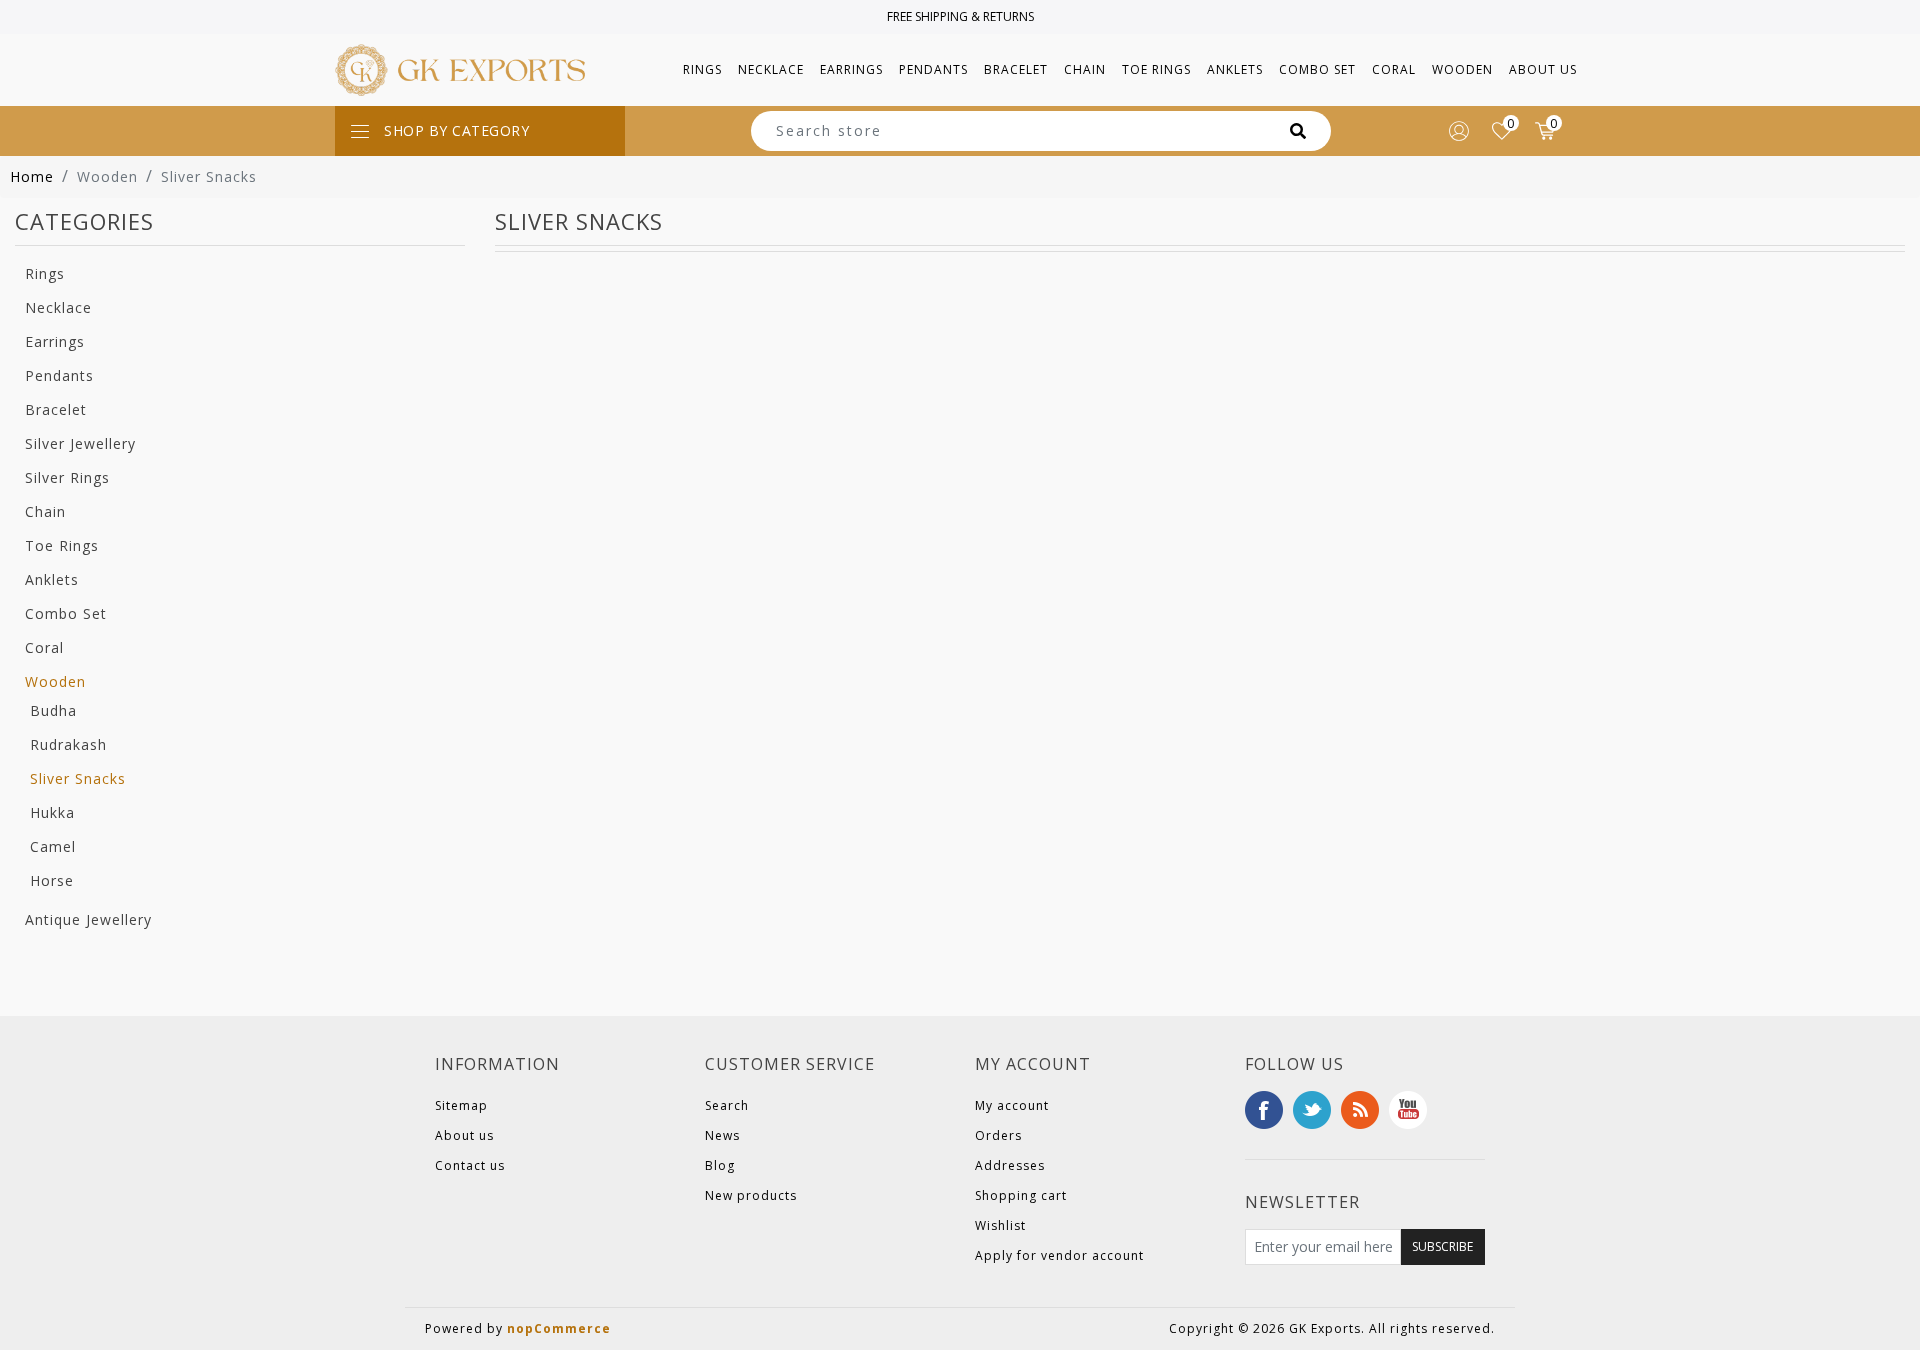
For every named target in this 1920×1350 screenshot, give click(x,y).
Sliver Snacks (78, 778)
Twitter (1312, 1110)
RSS (1360, 1110)
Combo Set (66, 613)
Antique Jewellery (88, 919)
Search (727, 1105)
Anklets (52, 579)
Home (32, 176)
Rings (45, 273)
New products (751, 1195)
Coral (44, 647)
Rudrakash (68, 744)
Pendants (59, 375)
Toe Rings (62, 545)
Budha (53, 710)
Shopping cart (1021, 1195)
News (722, 1135)
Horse (52, 880)
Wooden (55, 681)
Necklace (58, 307)
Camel (53, 846)
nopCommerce (559, 1328)
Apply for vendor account (1059, 1255)
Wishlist (1000, 1225)
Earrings (55, 341)
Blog (720, 1165)
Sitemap (461, 1105)
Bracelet (56, 409)
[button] (702, 70)
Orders (998, 1135)
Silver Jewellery (80, 443)
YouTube (1408, 1110)
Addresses (1010, 1165)
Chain (45, 511)
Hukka (52, 812)
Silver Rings (67, 477)
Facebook (1264, 1110)
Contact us (470, 1165)
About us (1543, 69)
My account (1012, 1105)
